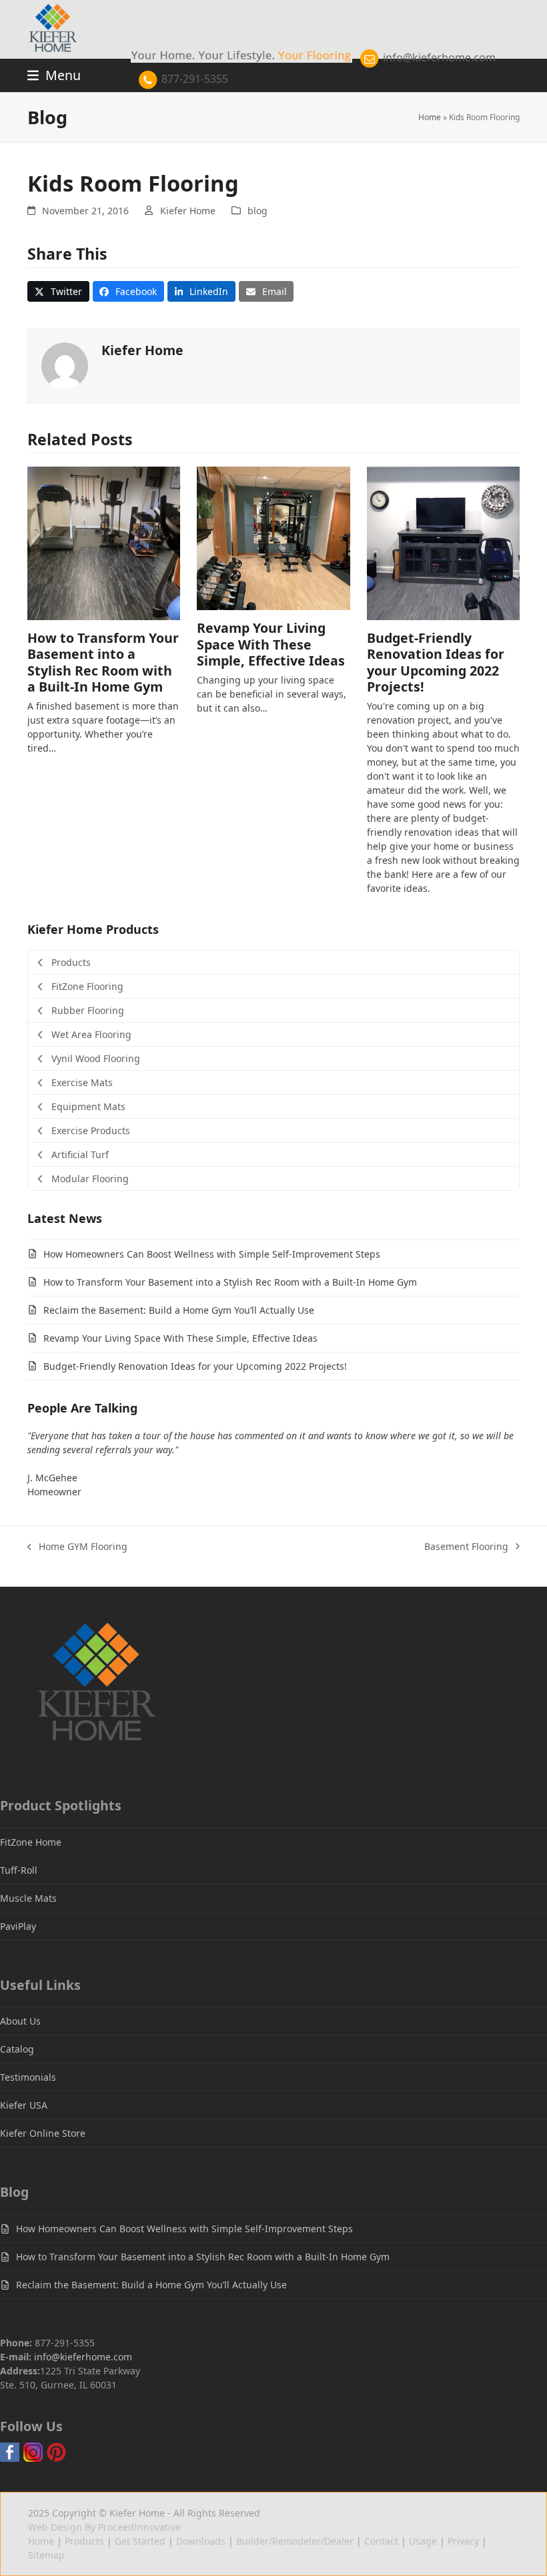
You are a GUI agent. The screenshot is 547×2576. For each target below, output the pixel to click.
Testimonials (28, 2077)
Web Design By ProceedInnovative (104, 2527)
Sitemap (46, 2555)
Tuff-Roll (19, 1870)
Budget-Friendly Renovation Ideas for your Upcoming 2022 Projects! (436, 662)
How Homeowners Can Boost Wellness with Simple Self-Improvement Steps (212, 1254)
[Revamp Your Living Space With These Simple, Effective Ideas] (273, 537)
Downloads (201, 2541)
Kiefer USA (24, 2105)
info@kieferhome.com (438, 57)
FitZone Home (31, 1842)
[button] (58, 292)
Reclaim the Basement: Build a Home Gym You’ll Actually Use (179, 1310)
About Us (20, 2021)
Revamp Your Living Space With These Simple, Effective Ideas (271, 644)
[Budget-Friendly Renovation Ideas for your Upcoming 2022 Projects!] (443, 542)
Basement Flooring (466, 1547)
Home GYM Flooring (77, 1547)
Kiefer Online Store (43, 2133)
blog (257, 211)
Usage (423, 2541)
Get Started (140, 2541)
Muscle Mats (28, 1898)
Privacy (463, 2541)
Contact (381, 2541)
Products (84, 2541)
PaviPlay (18, 1926)
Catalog (17, 2049)
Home (430, 117)
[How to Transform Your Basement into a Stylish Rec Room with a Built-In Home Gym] (104, 542)
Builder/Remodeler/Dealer (295, 2541)
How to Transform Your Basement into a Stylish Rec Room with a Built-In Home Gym (103, 662)
